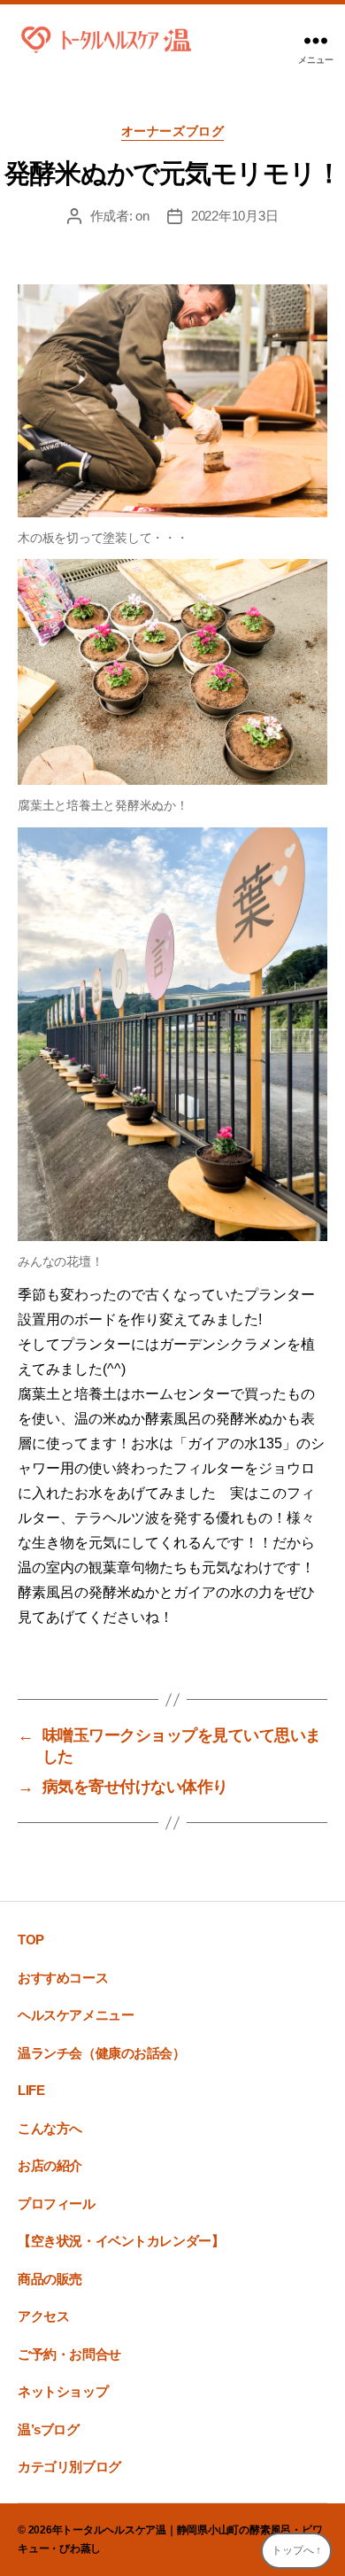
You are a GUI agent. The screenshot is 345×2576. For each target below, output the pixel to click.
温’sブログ (49, 2429)
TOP (31, 1940)
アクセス (43, 2316)
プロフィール (57, 2204)
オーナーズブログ (172, 131)
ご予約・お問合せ (69, 2354)
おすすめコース (63, 1978)
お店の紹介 (50, 2165)
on (142, 216)
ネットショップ (63, 2391)
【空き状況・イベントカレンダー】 (121, 2241)
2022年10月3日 (234, 216)
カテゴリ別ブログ (69, 2467)
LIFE (31, 2090)
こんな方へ (50, 2128)
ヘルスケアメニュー (76, 2015)
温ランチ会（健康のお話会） (102, 2053)
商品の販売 (50, 2279)
